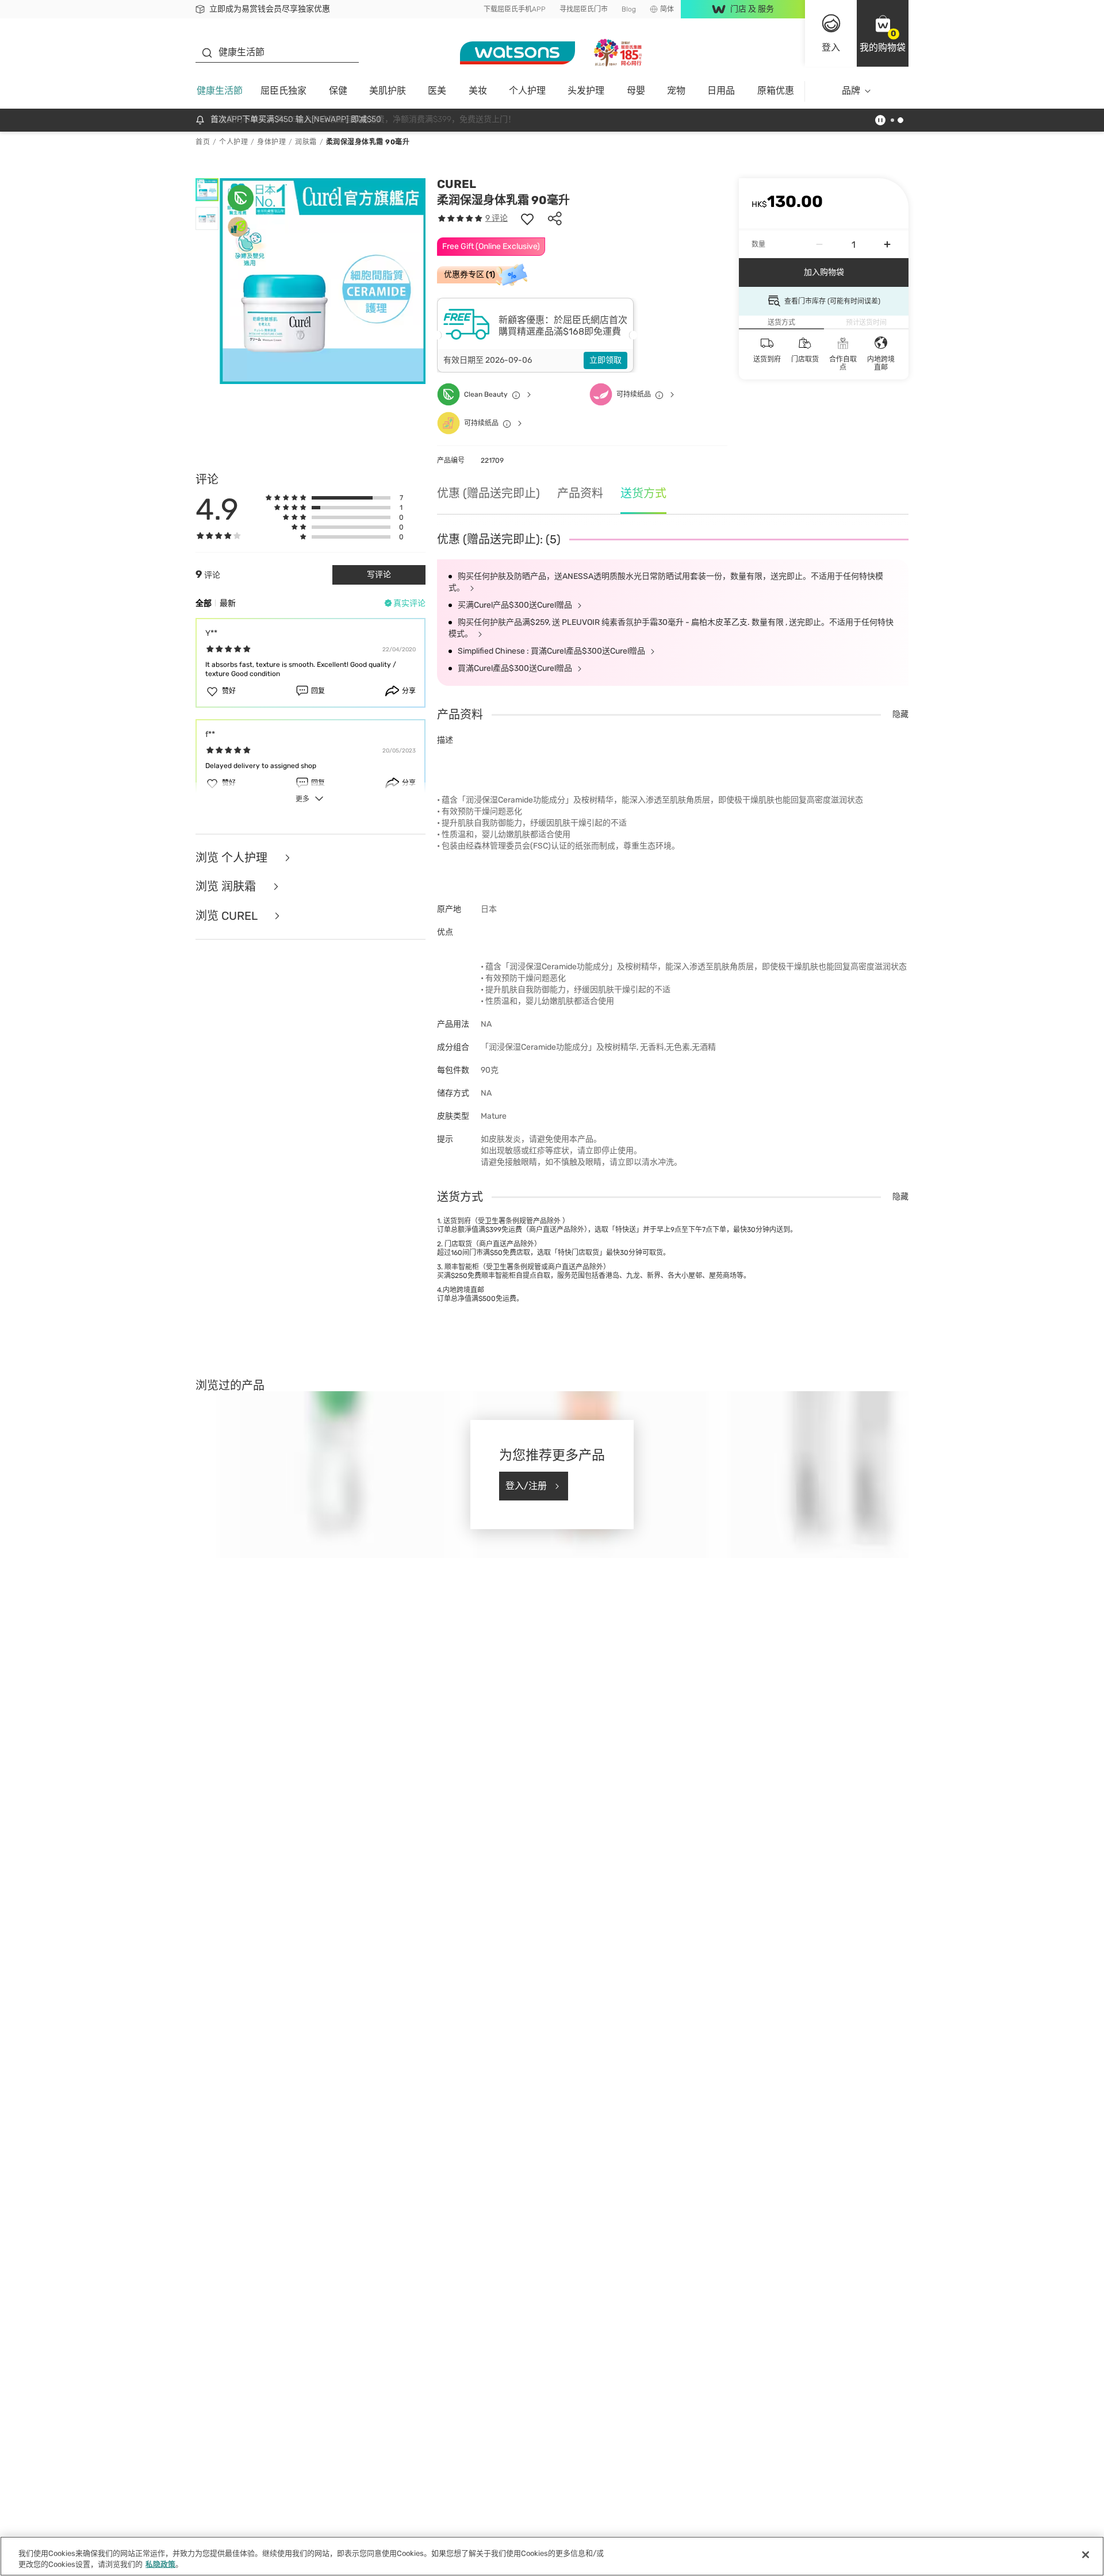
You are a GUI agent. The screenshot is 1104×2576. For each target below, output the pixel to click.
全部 (204, 603)
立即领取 (605, 360)
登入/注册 (526, 1486)
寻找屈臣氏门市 (584, 9)
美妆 (478, 91)
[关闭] (1086, 2555)
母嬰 (636, 91)
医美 (437, 91)
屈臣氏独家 (283, 91)
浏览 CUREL (228, 916)
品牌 (851, 91)
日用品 (721, 91)
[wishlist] (527, 218)
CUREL (457, 184)
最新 (228, 603)
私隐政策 (160, 2564)
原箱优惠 (776, 91)
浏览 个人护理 (233, 858)
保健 (338, 91)
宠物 (676, 91)
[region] (552, 2556)
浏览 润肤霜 (227, 887)
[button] (883, 33)
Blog (629, 9)
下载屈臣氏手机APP (515, 9)
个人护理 (527, 91)
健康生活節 (220, 91)
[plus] (887, 244)
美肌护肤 (388, 91)
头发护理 (586, 91)
